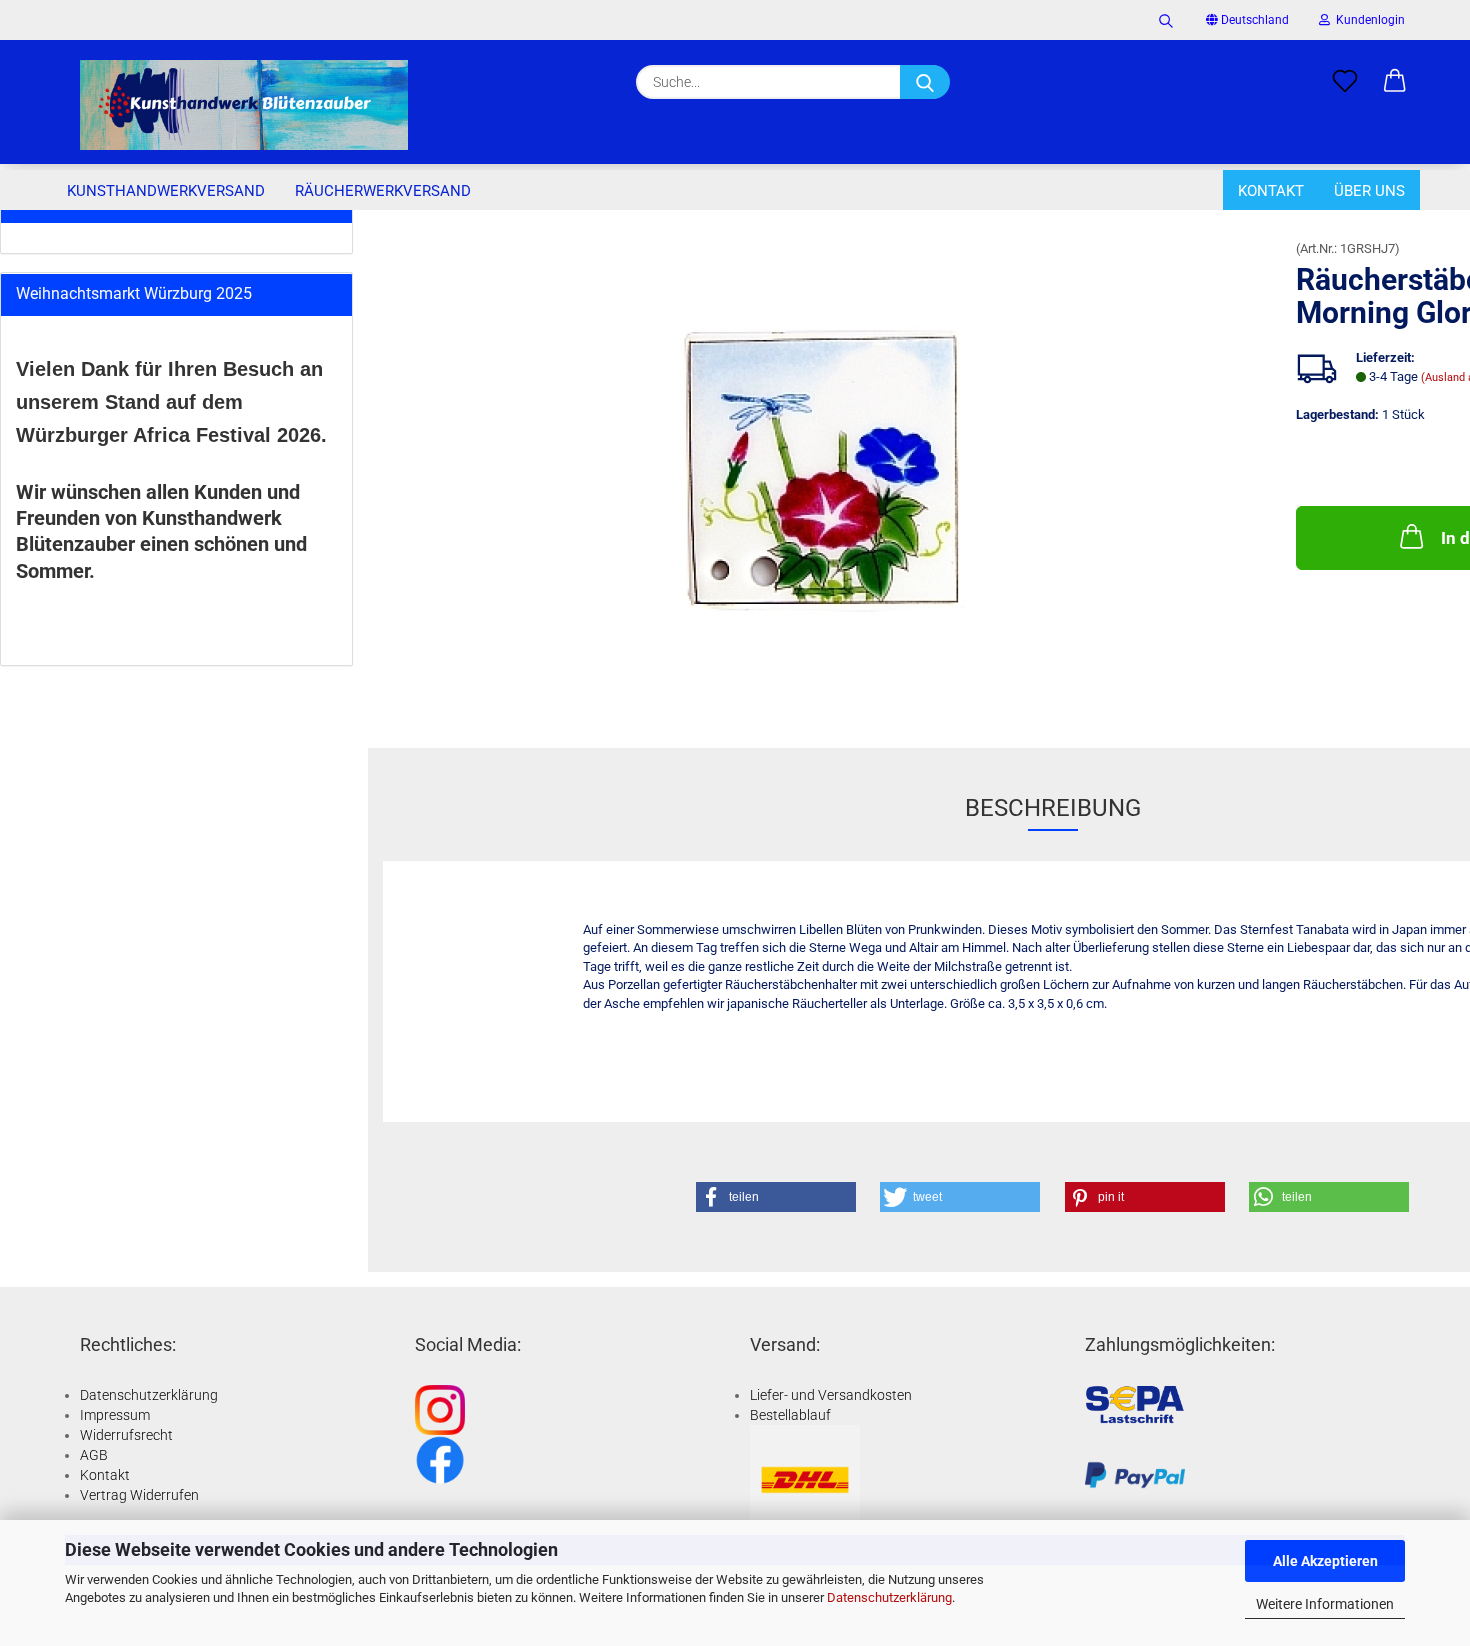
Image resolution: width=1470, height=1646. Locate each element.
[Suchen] (1166, 20)
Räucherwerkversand (383, 191)
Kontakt (1271, 191)
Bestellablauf (790, 1415)
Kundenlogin (1367, 20)
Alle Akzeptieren (1325, 1561)
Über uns (1369, 191)
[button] (1395, 82)
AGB (94, 1455)
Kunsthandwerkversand (166, 191)
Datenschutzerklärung (889, 1597)
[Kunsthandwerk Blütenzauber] (244, 105)
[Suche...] (925, 82)
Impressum (115, 1415)
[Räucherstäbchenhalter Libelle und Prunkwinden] (824, 466)
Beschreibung (1053, 808)
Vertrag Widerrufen (139, 1495)
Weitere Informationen (1325, 1604)
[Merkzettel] (1345, 82)
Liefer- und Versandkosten (831, 1395)
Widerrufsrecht (126, 1435)
